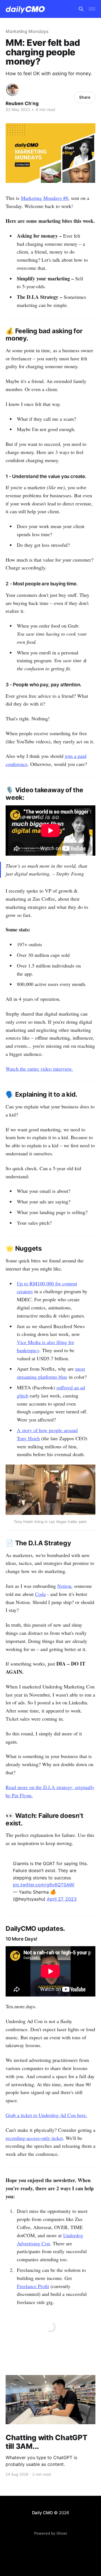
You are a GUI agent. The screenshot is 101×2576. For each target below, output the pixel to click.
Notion (64, 1586)
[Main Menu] (92, 9)
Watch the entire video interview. (39, 1069)
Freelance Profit (33, 2286)
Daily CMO (43, 2513)
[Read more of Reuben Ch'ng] (12, 90)
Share (85, 97)
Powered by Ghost (51, 2533)
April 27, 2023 (62, 1899)
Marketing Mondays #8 (44, 198)
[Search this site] (81, 9)
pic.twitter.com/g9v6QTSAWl (44, 1885)
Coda (40, 1594)
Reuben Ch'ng (22, 103)
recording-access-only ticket (34, 2138)
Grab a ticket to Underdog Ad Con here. (46, 2115)
